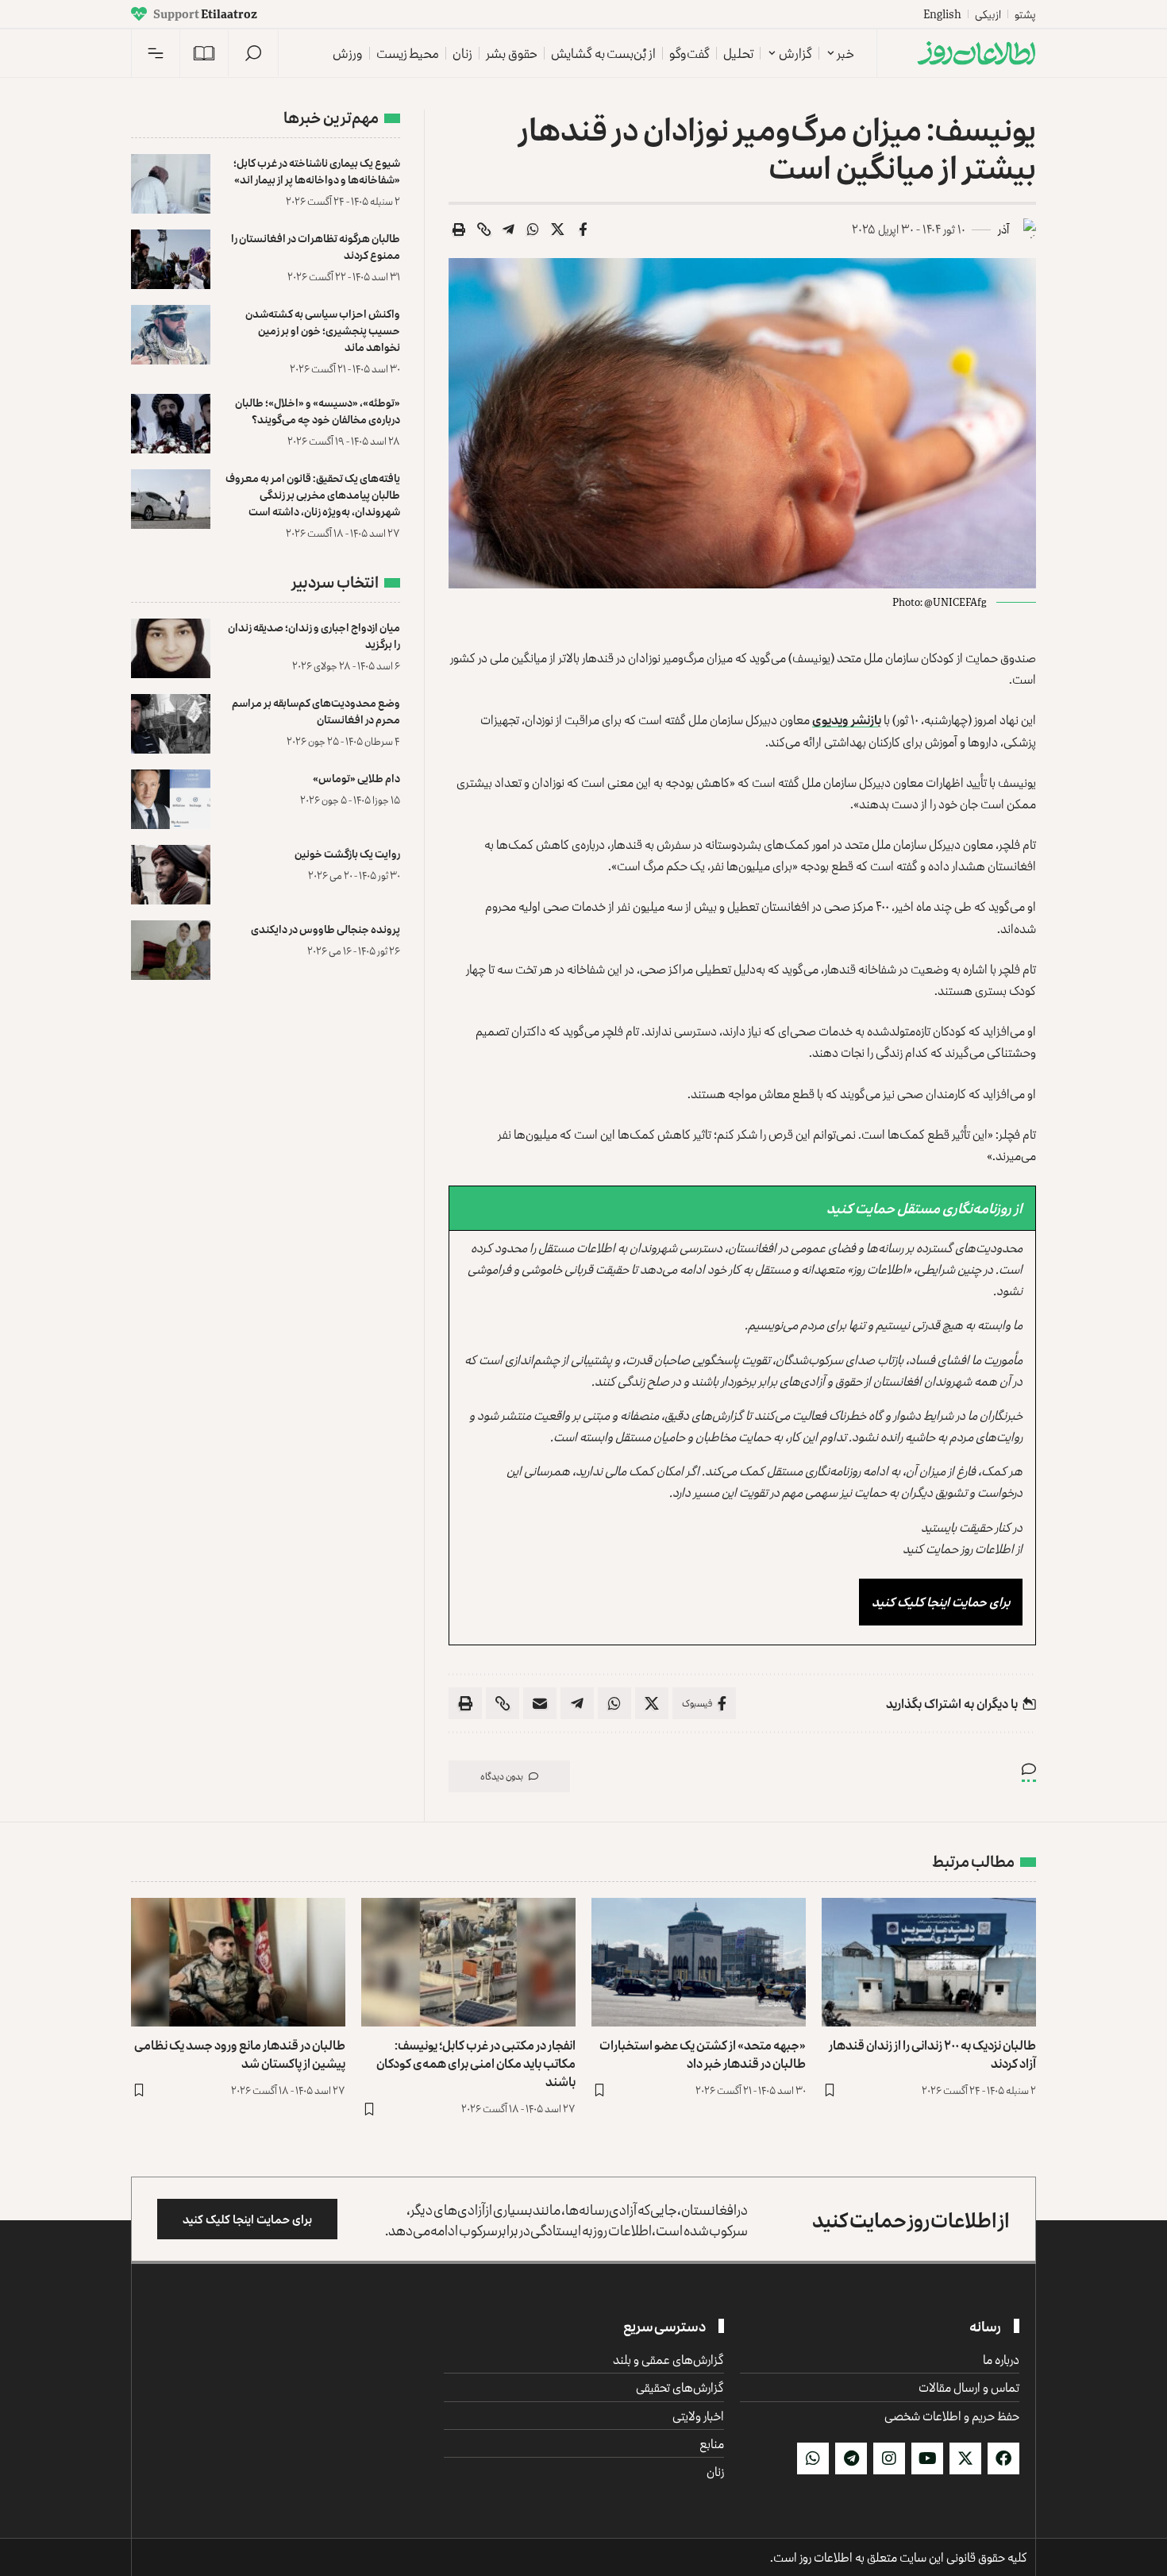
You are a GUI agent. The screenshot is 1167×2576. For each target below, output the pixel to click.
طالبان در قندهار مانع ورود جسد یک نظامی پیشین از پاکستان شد (240, 2054)
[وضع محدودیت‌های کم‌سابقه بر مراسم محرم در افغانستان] (171, 724)
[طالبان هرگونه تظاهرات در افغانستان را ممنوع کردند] (171, 259)
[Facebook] (1003, 2458)
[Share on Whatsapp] (533, 229)
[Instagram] (889, 2458)
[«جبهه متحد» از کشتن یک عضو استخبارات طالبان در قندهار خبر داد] (699, 1962)
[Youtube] (927, 2458)
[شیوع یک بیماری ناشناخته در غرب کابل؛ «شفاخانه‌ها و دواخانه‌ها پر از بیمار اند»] (171, 184)
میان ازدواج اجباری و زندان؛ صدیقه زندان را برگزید (314, 635)
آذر (1003, 229)
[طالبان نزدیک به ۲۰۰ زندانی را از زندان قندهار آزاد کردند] (929, 1962)
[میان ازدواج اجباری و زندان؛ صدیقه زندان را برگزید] (171, 648)
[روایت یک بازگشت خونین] (171, 875)
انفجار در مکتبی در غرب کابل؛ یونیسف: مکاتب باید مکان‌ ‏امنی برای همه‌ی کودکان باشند (476, 2063)
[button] (253, 53)
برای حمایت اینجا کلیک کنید (941, 1602)
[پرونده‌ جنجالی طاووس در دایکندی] (171, 950)
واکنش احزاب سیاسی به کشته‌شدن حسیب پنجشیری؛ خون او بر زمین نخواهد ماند (323, 330)
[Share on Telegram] (509, 229)
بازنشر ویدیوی (847, 719)
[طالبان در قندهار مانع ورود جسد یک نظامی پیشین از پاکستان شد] (238, 1962)
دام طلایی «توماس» (356, 778)
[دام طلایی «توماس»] (171, 799)
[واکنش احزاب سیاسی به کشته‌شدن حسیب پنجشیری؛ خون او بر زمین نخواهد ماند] (171, 335)
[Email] (540, 1703)
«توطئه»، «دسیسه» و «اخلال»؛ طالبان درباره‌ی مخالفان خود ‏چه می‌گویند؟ (318, 411)
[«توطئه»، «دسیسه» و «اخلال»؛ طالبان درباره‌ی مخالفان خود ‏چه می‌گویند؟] (171, 424)
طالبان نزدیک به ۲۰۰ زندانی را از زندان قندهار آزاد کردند (932, 2054)
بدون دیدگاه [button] (502, 1776)
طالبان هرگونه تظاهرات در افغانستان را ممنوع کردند (316, 246)
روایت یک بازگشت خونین (347, 853)
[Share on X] (558, 229)
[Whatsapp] (813, 2458)
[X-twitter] (965, 2458)
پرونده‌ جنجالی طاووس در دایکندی (325, 929)
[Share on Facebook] (583, 229)
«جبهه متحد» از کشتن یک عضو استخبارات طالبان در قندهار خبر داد (703, 2054)
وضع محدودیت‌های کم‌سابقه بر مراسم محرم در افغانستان (316, 711)
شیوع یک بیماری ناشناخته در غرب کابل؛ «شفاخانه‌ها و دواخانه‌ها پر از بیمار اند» (317, 171)
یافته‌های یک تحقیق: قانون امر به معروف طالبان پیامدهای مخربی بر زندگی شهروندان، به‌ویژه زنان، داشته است (313, 494)
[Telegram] (851, 2458)
